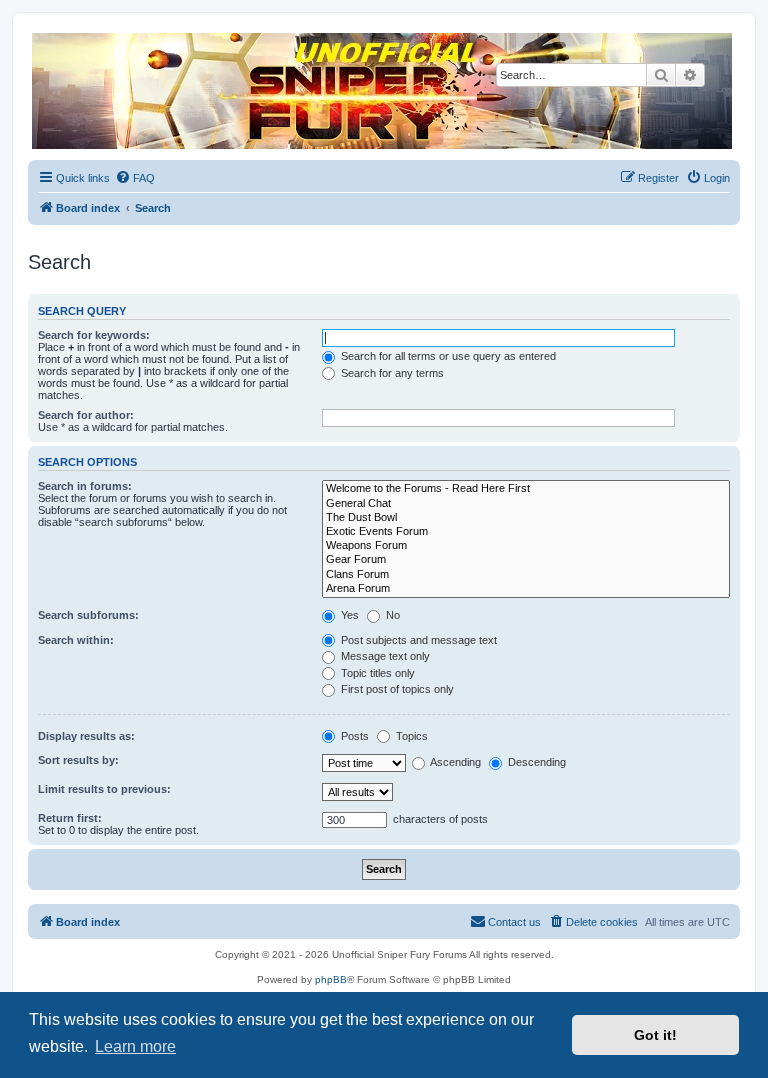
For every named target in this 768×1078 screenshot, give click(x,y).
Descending (535, 762)
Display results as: (86, 736)
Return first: (70, 818)
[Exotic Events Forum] (526, 532)
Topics (410, 736)
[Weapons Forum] (526, 546)
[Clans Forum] (526, 575)
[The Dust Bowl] (526, 518)
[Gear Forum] (526, 560)
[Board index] (383, 91)
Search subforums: (88, 615)
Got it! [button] (655, 1035)
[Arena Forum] (526, 589)
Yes (348, 615)
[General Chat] (526, 504)
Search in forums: (85, 486)
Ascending (454, 762)
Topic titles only (376, 673)
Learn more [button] (135, 1046)
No (391, 615)
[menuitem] (135, 178)
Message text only (384, 656)
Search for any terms (391, 373)
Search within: (76, 640)
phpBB (331, 979)
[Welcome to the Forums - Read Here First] (526, 489)
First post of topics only (396, 689)
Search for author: (86, 415)
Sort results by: (78, 760)
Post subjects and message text (417, 640)
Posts (353, 736)
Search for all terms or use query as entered (447, 356)
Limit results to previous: (104, 789)
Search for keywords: (94, 335)
